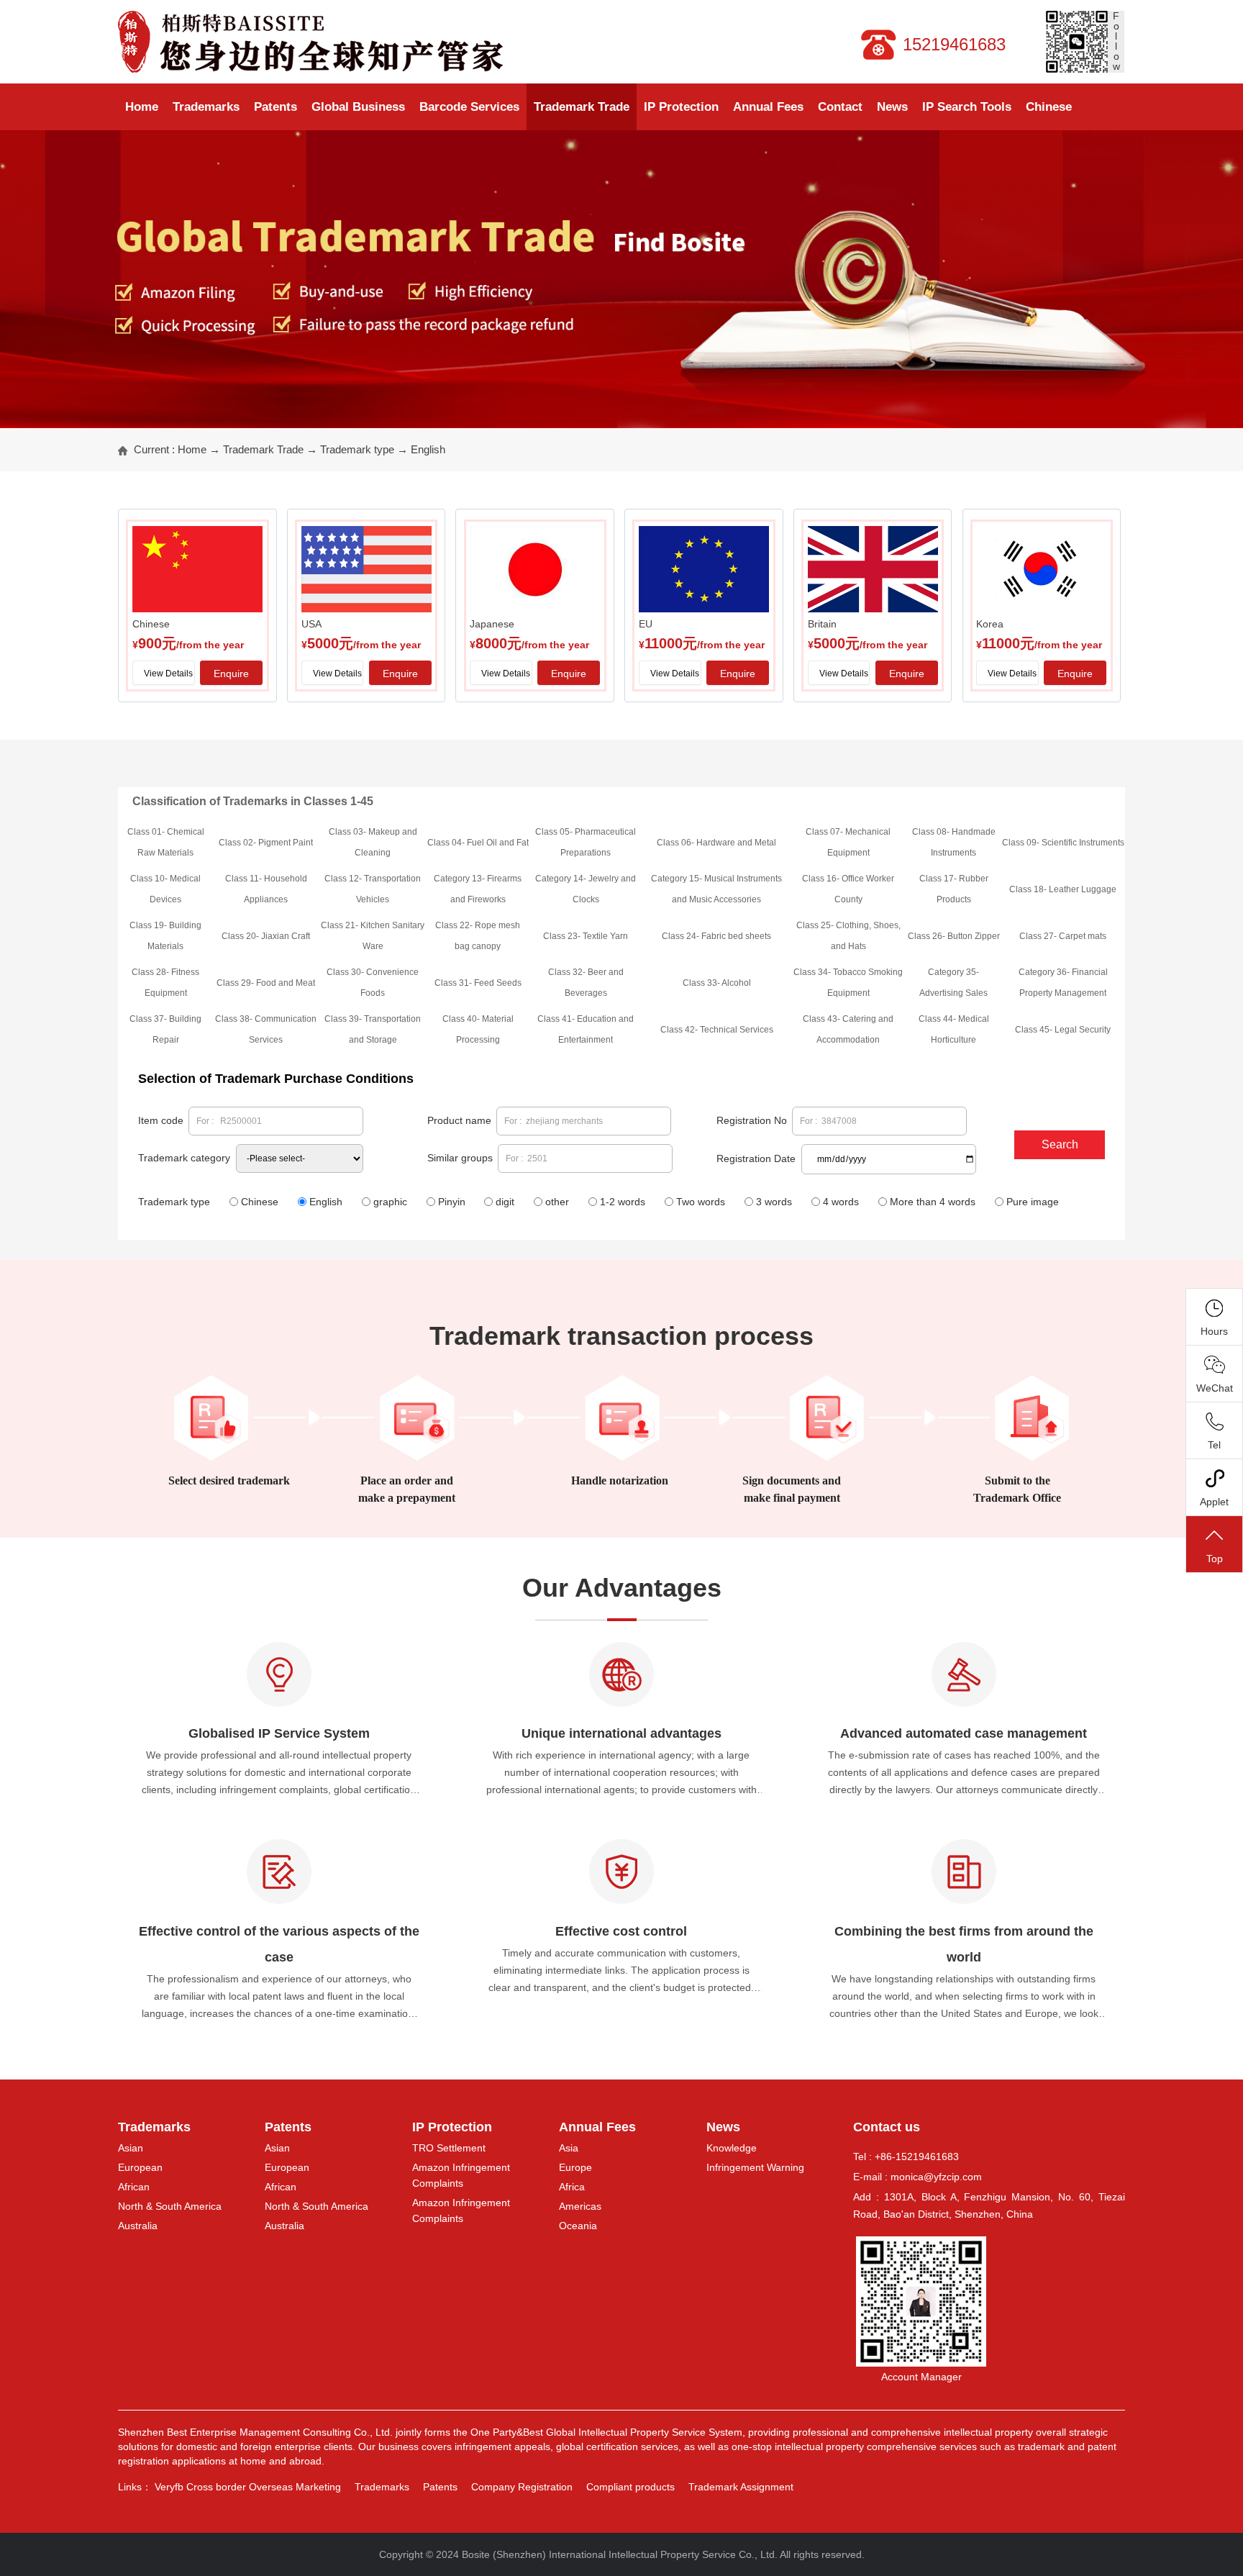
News (892, 107)
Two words (701, 1202)
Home (142, 107)
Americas (580, 2206)
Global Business (358, 107)
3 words (774, 1202)
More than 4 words (933, 1202)
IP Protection (681, 107)
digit (505, 1202)
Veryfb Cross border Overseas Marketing (248, 2487)
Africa (572, 2187)
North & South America (170, 2206)
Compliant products (630, 2487)
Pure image (1033, 1202)
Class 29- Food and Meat (266, 983)
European (140, 2167)
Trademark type (357, 449)
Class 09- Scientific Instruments (1063, 843)
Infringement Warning (755, 2167)
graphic (390, 1202)
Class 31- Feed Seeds (478, 983)
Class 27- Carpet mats (1063, 936)
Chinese (1049, 107)
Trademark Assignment (741, 2487)
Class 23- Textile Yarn (586, 936)
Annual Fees (768, 107)
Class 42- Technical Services (717, 1030)
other (557, 1202)
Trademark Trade (582, 107)
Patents (276, 107)
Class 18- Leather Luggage (1063, 889)
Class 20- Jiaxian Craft (266, 936)
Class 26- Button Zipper (954, 936)
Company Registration (522, 2487)
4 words (841, 1202)
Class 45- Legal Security (1063, 1030)
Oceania (578, 2226)
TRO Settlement (449, 2148)
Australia (138, 2226)
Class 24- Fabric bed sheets (716, 936)
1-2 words (623, 1202)
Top (1215, 1559)
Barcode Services (469, 107)
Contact (840, 107)
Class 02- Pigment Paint (266, 843)
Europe (575, 2167)
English (428, 449)
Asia (569, 2148)
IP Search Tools (967, 107)
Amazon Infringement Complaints (461, 2175)
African (134, 2187)
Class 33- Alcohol (717, 983)
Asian (131, 2148)
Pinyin (452, 1202)
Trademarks (206, 107)
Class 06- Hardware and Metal (716, 843)
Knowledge (732, 2148)
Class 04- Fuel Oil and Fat (478, 843)
